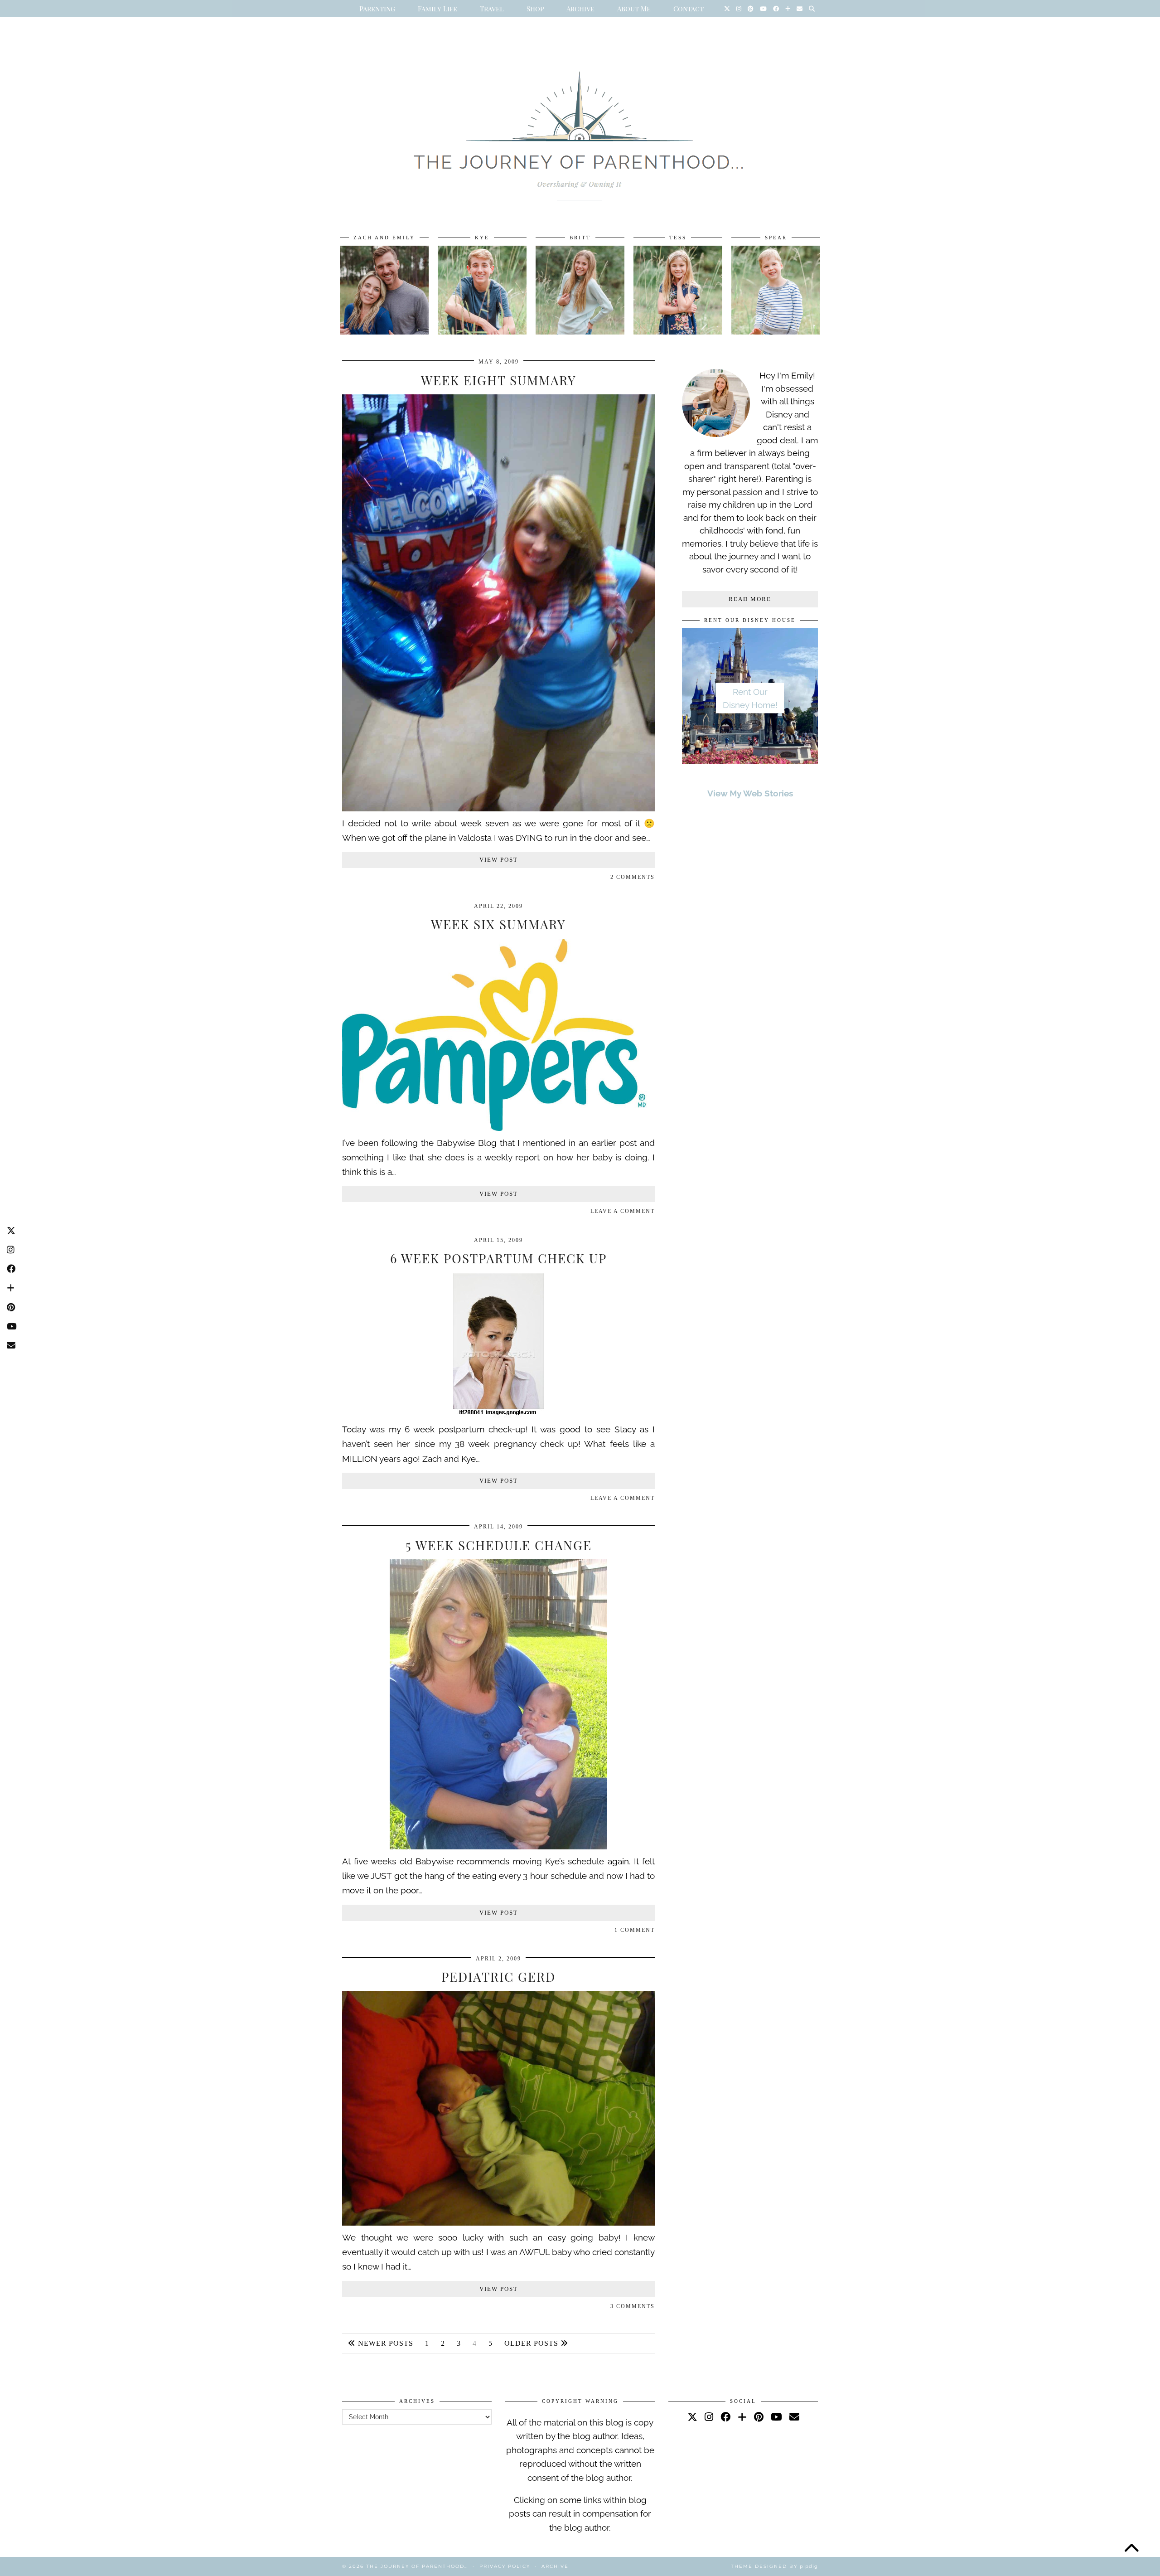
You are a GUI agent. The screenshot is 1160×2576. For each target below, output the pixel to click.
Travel (492, 9)
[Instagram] (739, 9)
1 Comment (635, 1930)
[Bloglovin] (788, 9)
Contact (689, 9)
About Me (634, 9)
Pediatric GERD (498, 1977)
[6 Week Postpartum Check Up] (498, 1415)
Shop (535, 9)
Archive (580, 9)
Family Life (437, 9)
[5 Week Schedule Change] (498, 1846)
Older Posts (532, 2343)
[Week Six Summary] (498, 1128)
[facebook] (725, 2417)
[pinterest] (759, 2417)
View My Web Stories (750, 793)
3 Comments (633, 2306)
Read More (750, 599)
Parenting (377, 9)
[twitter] (692, 2417)
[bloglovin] (742, 2417)
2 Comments (633, 877)
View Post (499, 860)
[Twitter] (727, 9)
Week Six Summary (498, 924)
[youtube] (776, 2417)
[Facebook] (776, 9)
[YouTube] (763, 9)
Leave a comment (623, 1211)
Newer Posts (384, 2343)
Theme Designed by (774, 2566)
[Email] (800, 9)
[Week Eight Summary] (498, 808)
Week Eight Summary (499, 380)
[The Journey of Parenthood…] (580, 126)
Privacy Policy (505, 2566)
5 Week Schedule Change (499, 1545)
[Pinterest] (751, 9)
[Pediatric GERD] (498, 2222)
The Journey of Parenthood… (417, 2566)
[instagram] (709, 2417)
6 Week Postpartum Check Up (498, 1258)
